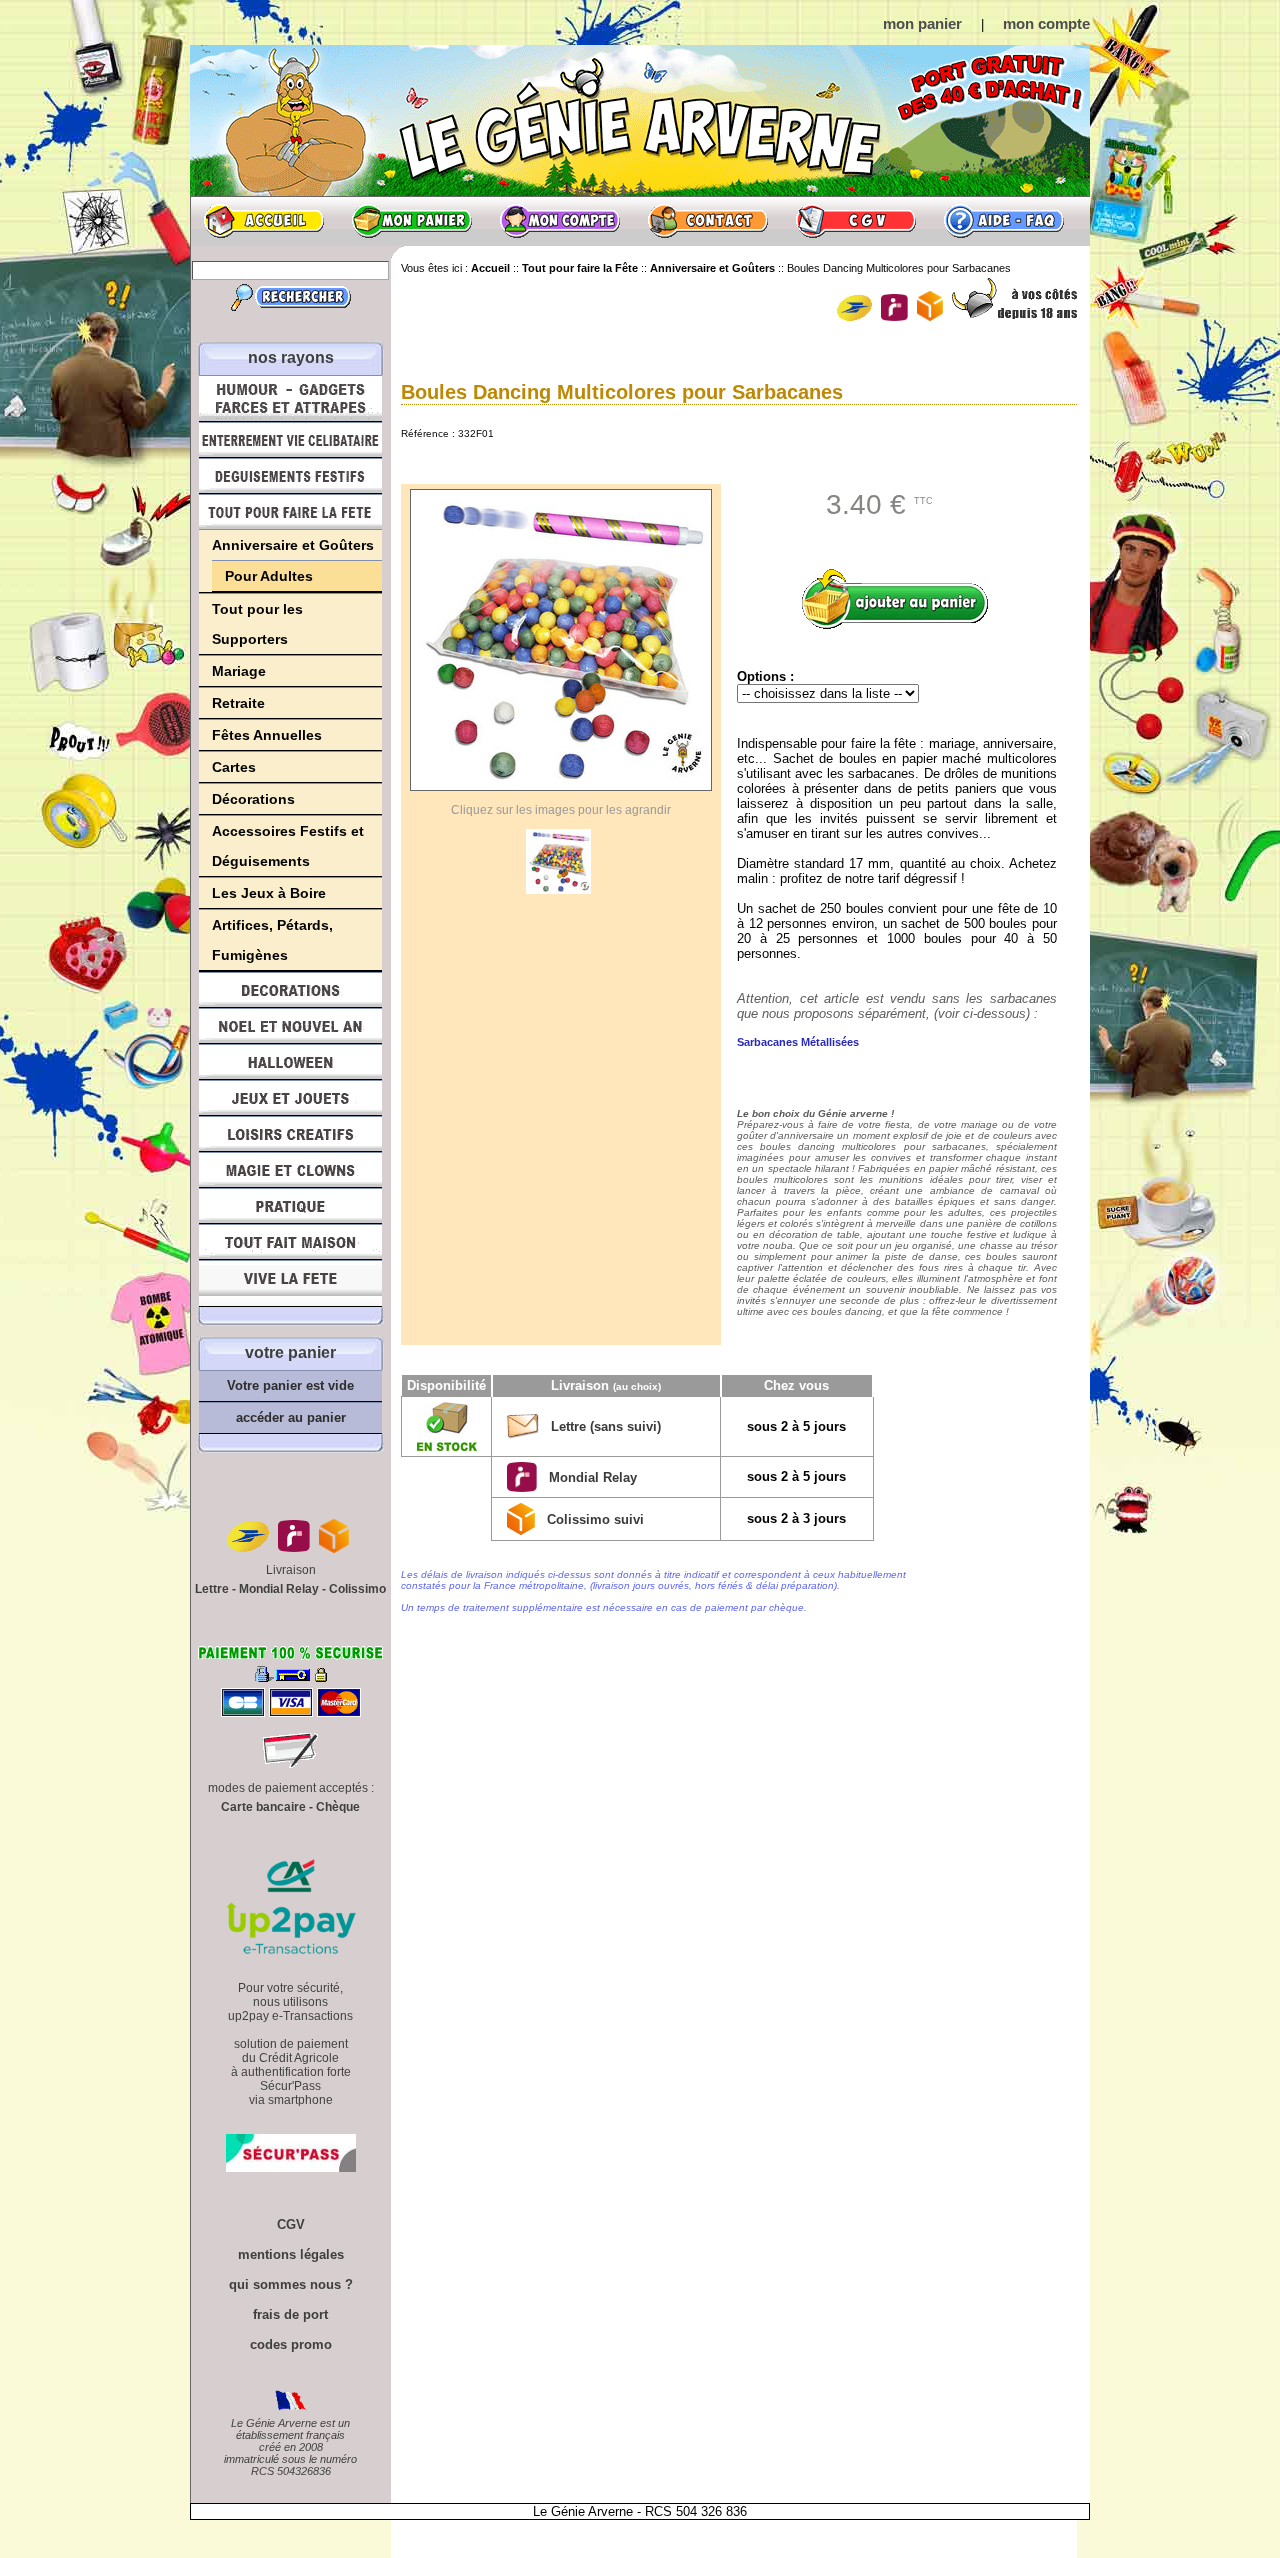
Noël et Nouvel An (290, 1026)
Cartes (234, 767)
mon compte (1046, 23)
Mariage (239, 671)
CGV (856, 221)
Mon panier (412, 221)
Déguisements (290, 476)
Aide (1004, 221)
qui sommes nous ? (291, 2284)
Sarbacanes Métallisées (798, 1042)
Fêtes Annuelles (267, 735)
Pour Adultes (269, 576)
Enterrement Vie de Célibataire (290, 440)
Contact (708, 221)
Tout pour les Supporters (257, 624)
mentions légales (291, 2254)
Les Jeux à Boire (269, 893)
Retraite (238, 703)
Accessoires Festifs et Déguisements (288, 846)
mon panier (922, 23)
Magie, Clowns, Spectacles (290, 1170)
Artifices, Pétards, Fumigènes (272, 940)
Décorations (253, 799)
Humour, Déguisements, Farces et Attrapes (290, 398)
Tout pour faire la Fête (290, 512)
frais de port (290, 2314)
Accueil (264, 221)
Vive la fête (290, 1283)
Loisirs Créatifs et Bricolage (290, 1134)
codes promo (291, 2344)
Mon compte (560, 221)
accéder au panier (291, 1417)
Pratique (290, 1206)
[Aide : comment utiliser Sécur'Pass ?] (291, 2167)
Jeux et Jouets (290, 1098)
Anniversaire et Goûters (293, 545)
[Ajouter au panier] (902, 599)
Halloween (290, 1062)
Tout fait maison (290, 1242)
